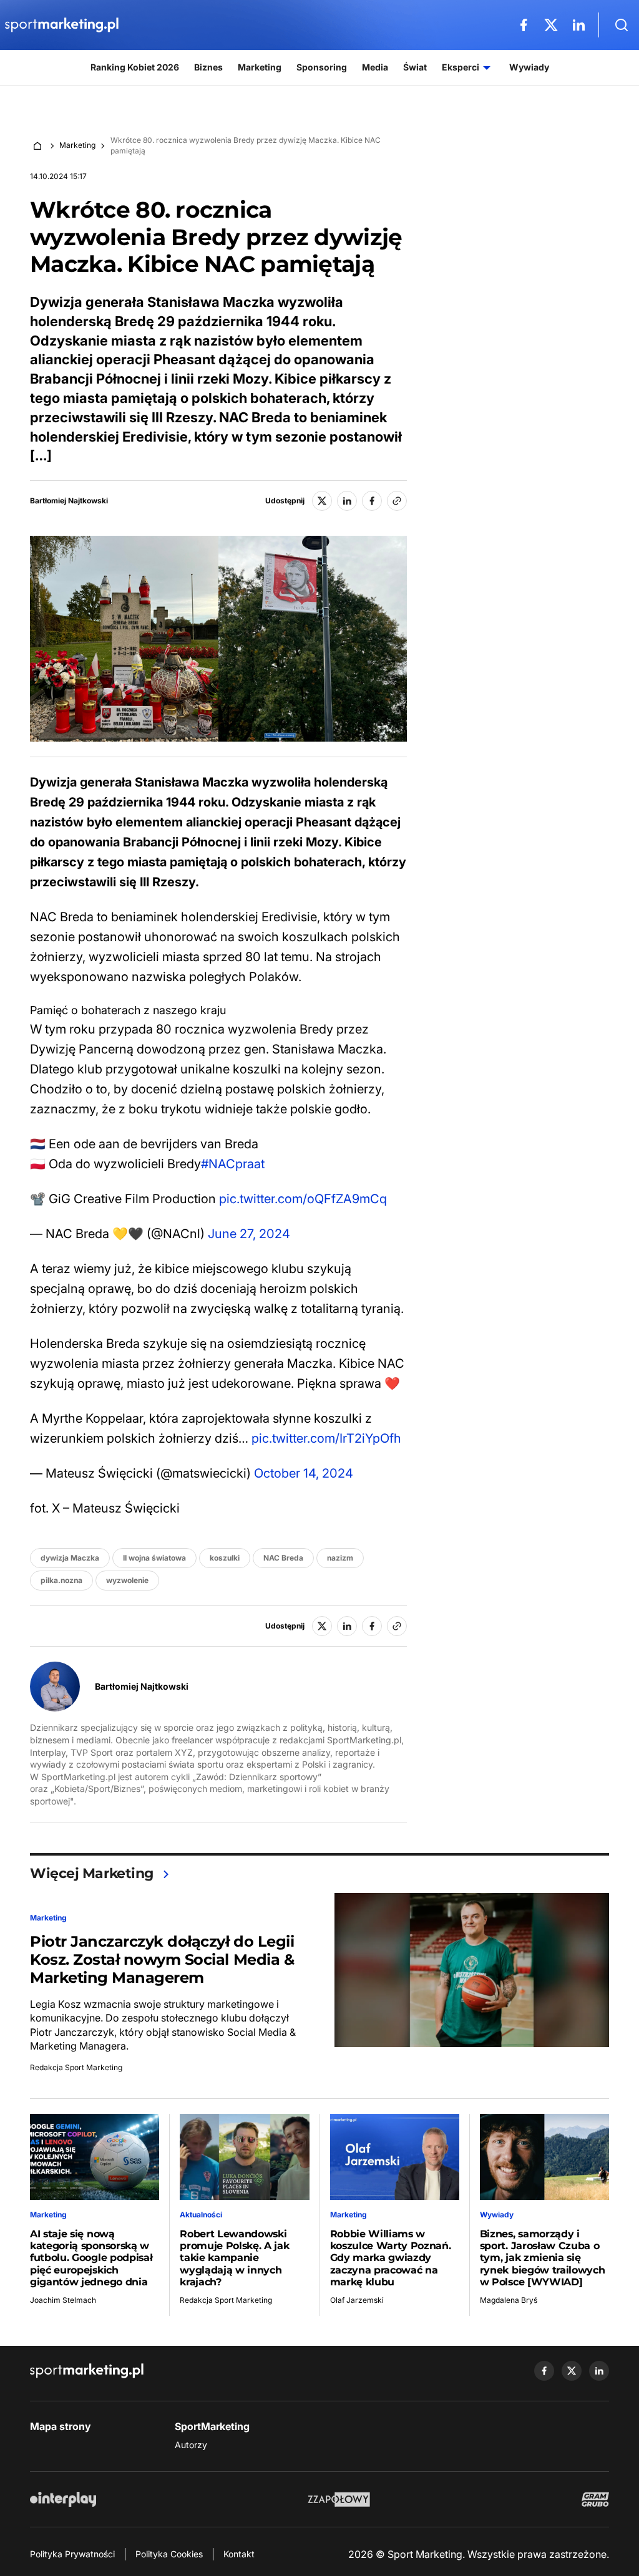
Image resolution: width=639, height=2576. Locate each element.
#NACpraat (233, 1164)
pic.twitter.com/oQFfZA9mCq (303, 1199)
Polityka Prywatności (72, 2554)
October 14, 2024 (304, 1473)
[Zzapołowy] (339, 2499)
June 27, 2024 (249, 1234)
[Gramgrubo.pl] (595, 2499)
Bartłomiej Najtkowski (69, 501)
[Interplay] (63, 2499)
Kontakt (239, 2554)
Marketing (77, 145)
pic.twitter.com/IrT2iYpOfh (326, 1438)
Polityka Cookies (169, 2554)
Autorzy (191, 2445)
